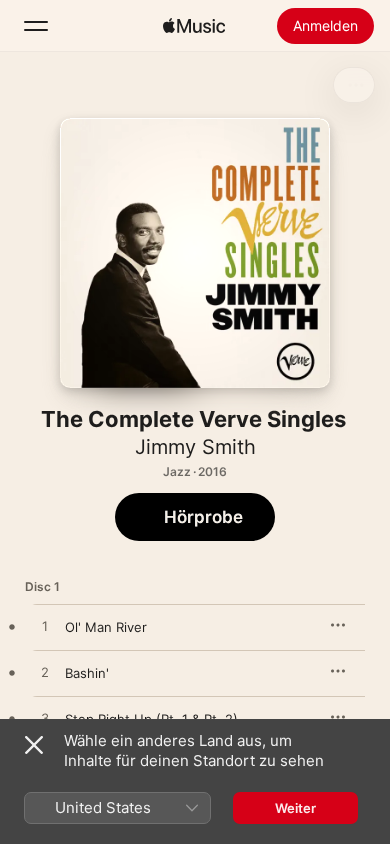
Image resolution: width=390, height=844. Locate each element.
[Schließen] (34, 745)
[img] (194, 26)
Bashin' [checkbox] (87, 673)
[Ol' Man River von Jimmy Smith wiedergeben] (45, 627)
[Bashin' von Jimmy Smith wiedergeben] (45, 673)
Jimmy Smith (195, 447)
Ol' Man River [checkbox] (106, 627)
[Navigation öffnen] (36, 26)
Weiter (295, 808)
